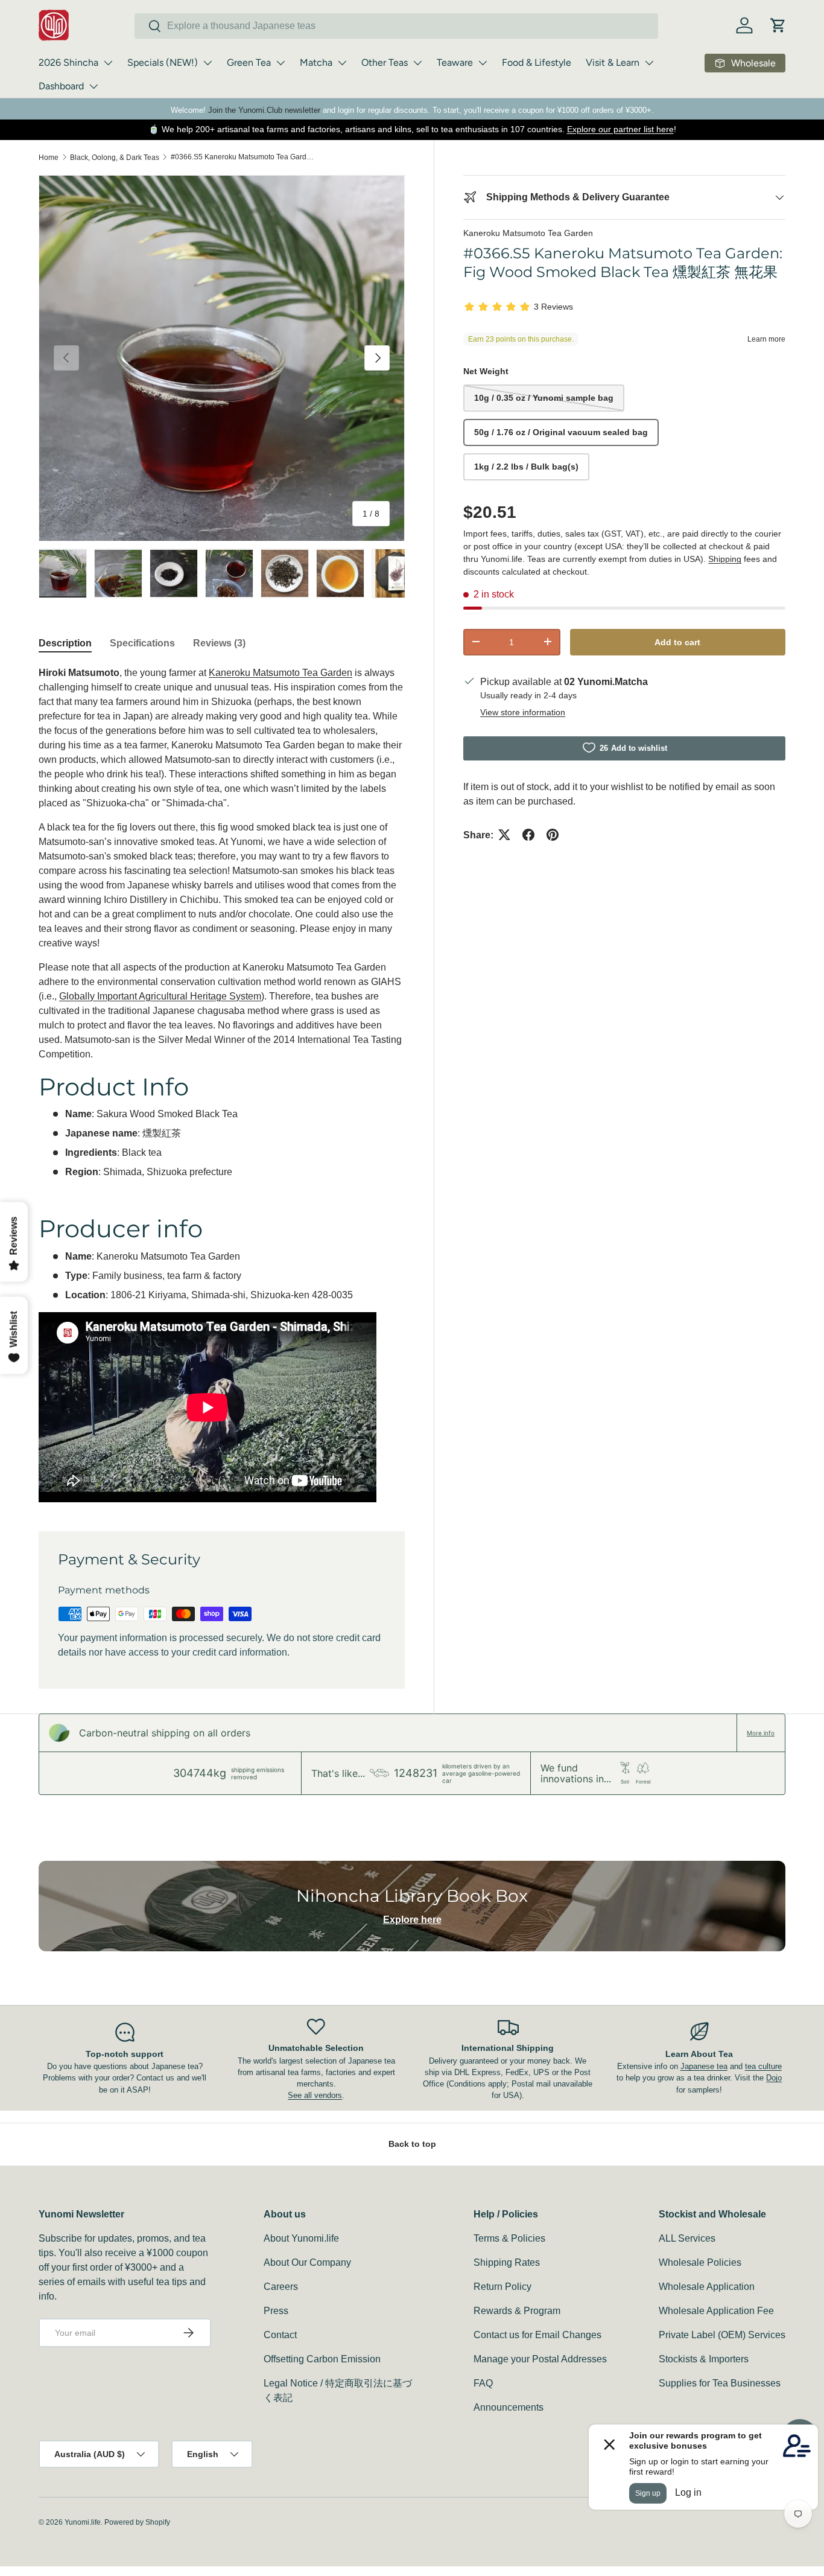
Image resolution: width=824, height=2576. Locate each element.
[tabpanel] (222, 1084)
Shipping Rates (507, 2262)
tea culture (763, 2066)
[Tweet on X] (504, 835)
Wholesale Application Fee (716, 2311)
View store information (523, 712)
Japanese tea (704, 2066)
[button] (778, 25)
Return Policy (502, 2287)
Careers (281, 2287)
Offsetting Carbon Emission (322, 2359)
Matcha (316, 62)
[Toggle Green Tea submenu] (280, 63)
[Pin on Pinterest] (553, 835)
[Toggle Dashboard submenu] (93, 86)
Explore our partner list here (620, 129)
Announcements (509, 2407)
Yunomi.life (83, 2522)
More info (761, 1733)
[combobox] (396, 26)
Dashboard (61, 86)
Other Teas (385, 62)
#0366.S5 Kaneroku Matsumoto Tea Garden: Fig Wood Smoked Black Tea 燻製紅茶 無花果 (243, 157)
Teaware (455, 62)
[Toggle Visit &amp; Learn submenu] (649, 63)
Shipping (725, 558)
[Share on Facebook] (528, 835)
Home (49, 158)
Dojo (774, 2078)
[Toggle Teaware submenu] (483, 63)
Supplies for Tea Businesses (720, 2383)
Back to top (412, 2144)
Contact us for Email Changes (537, 2335)
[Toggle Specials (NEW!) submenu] (208, 63)
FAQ (483, 2383)
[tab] (65, 643)
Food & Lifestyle (537, 62)
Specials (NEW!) (163, 62)
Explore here (412, 1920)
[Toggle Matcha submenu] (342, 63)
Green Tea (249, 62)
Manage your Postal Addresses (540, 2359)
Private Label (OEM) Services (722, 2335)
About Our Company (307, 2262)
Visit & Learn (613, 62)
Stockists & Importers (704, 2359)
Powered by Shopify (137, 2522)
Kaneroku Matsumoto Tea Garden (528, 233)
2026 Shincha (68, 62)
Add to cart (677, 642)
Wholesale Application (707, 2287)
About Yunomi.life (301, 2238)
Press (276, 2311)
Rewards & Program (517, 2311)
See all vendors (315, 2095)
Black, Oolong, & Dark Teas (115, 158)
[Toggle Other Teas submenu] (417, 63)
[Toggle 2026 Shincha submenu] (108, 63)
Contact (280, 2335)
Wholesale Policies (700, 2262)
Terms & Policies (509, 2238)
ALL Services (687, 2238)
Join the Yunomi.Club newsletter (264, 110)
